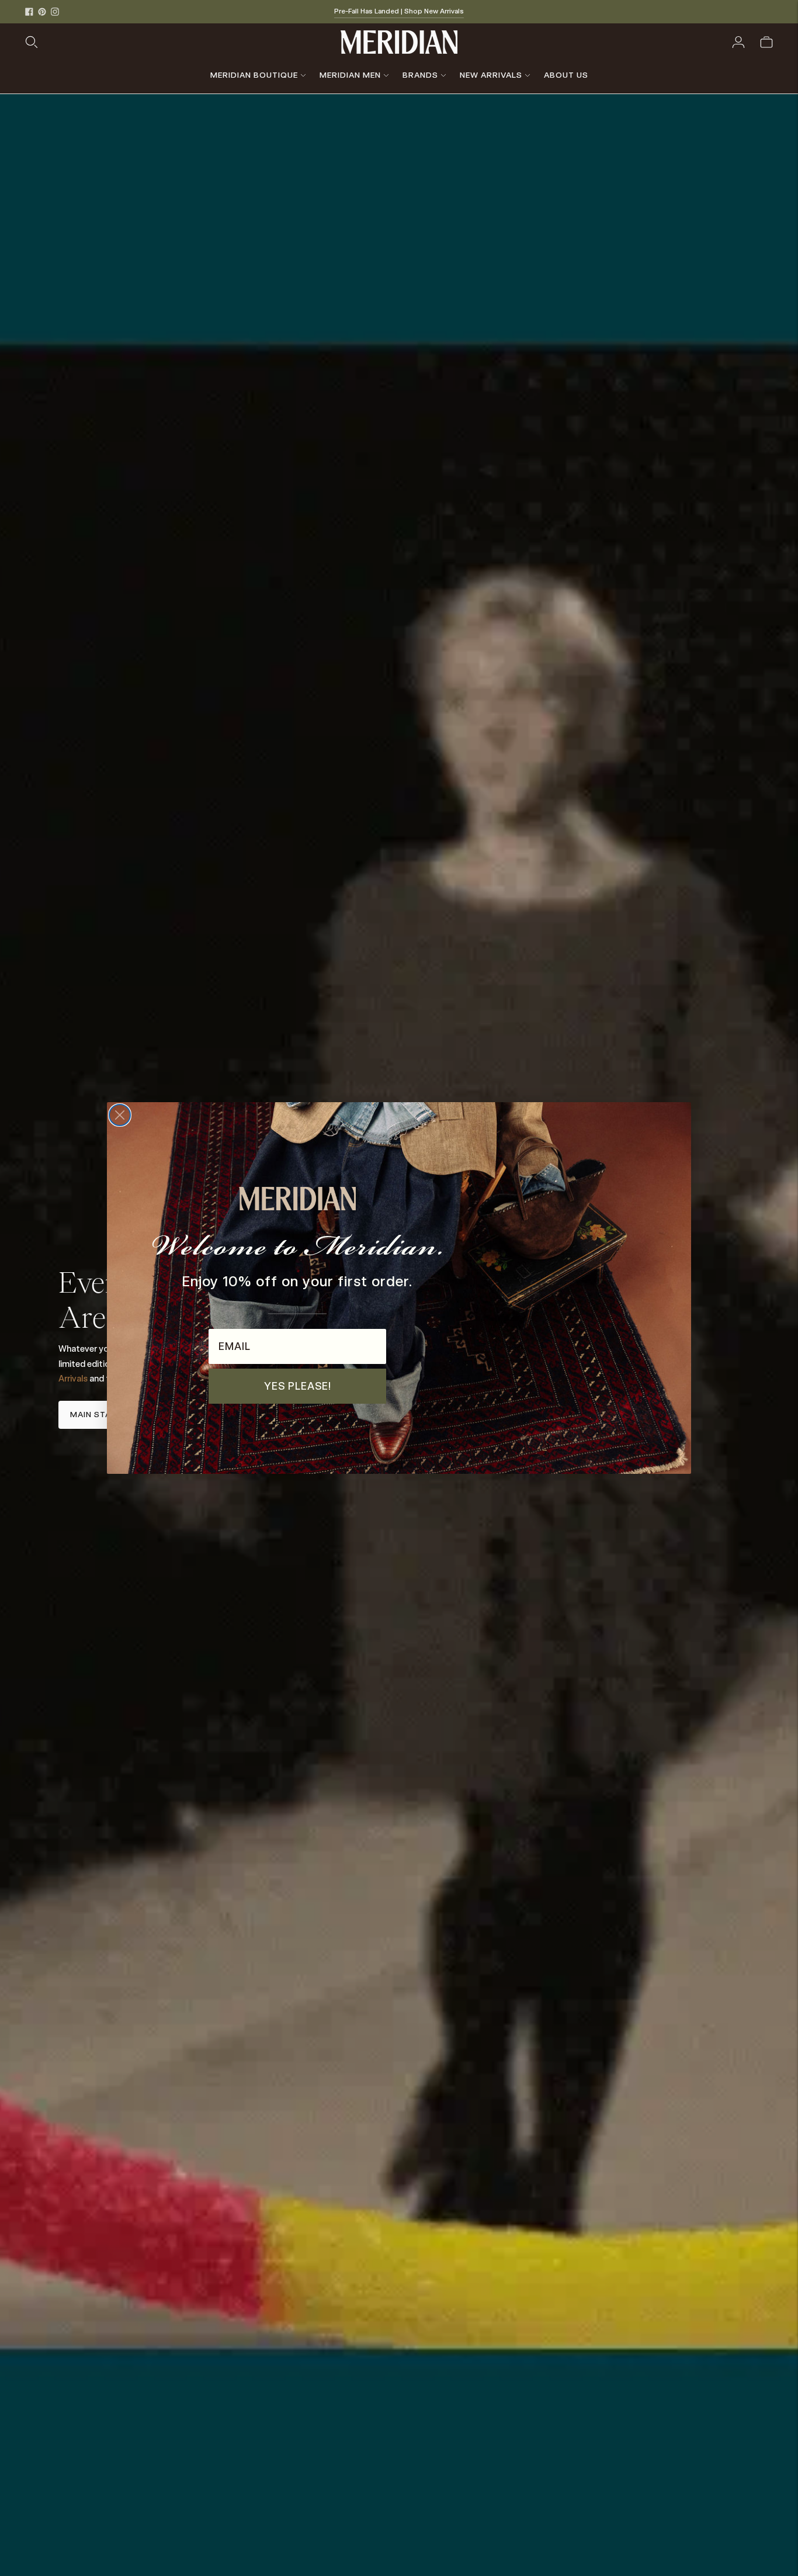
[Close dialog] (120, 1115)
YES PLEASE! (298, 1386)
